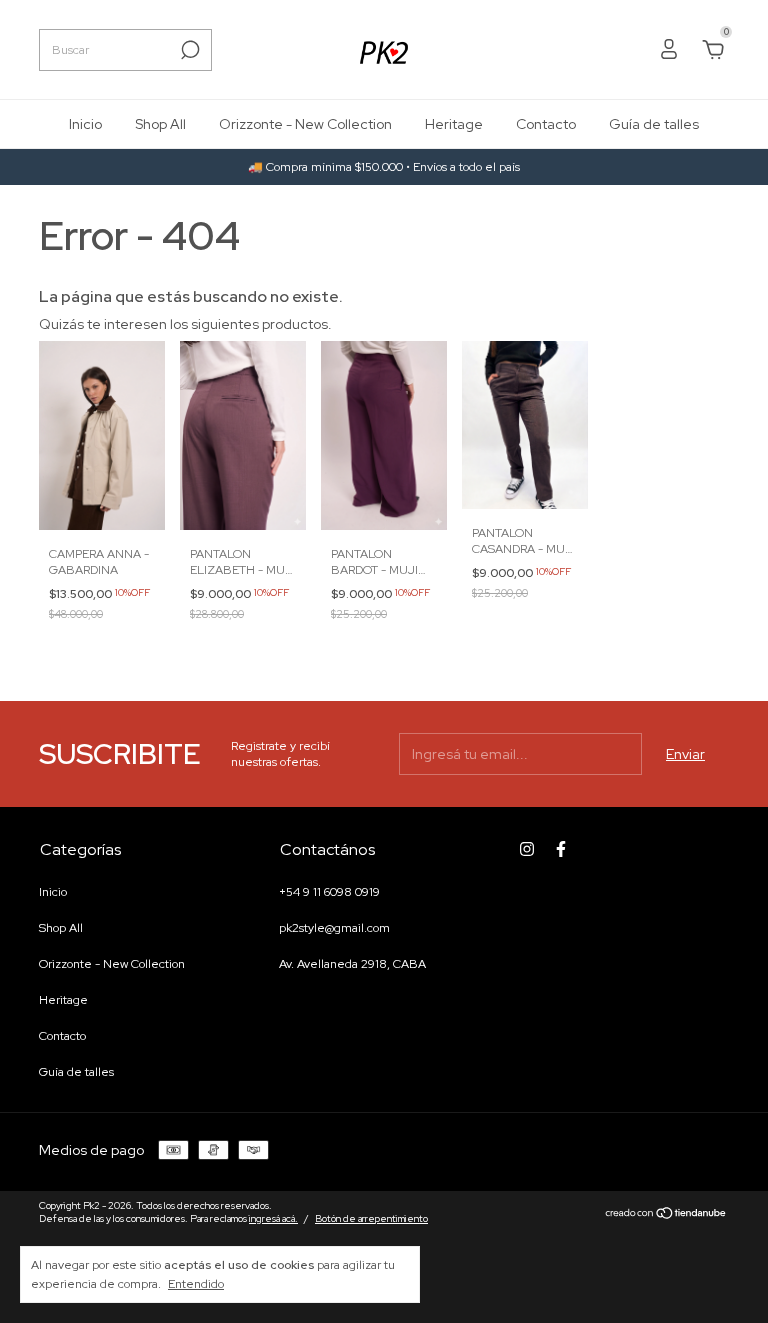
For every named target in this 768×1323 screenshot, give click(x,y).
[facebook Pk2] (561, 849)
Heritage (454, 124)
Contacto (546, 124)
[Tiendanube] (666, 1215)
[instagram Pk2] (527, 849)
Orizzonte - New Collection (305, 124)
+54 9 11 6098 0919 (329, 892)
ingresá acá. (273, 1218)
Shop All (160, 124)
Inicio (85, 124)
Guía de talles (654, 124)
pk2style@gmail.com (334, 928)
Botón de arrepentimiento (371, 1218)
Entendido (196, 1284)
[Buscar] (188, 50)
